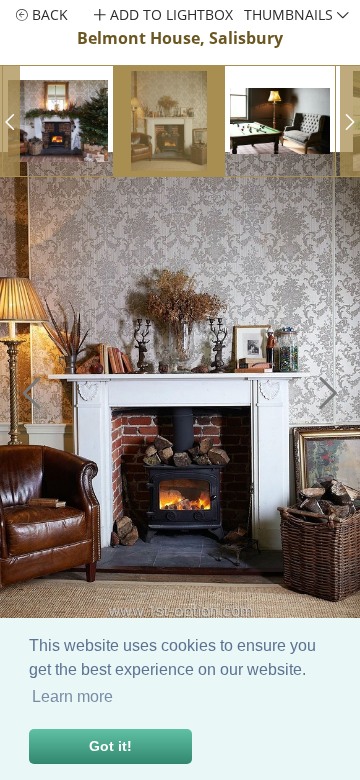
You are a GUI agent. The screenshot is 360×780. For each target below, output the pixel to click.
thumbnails (290, 14)
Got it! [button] (110, 746)
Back (48, 14)
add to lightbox (169, 14)
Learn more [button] (72, 696)
